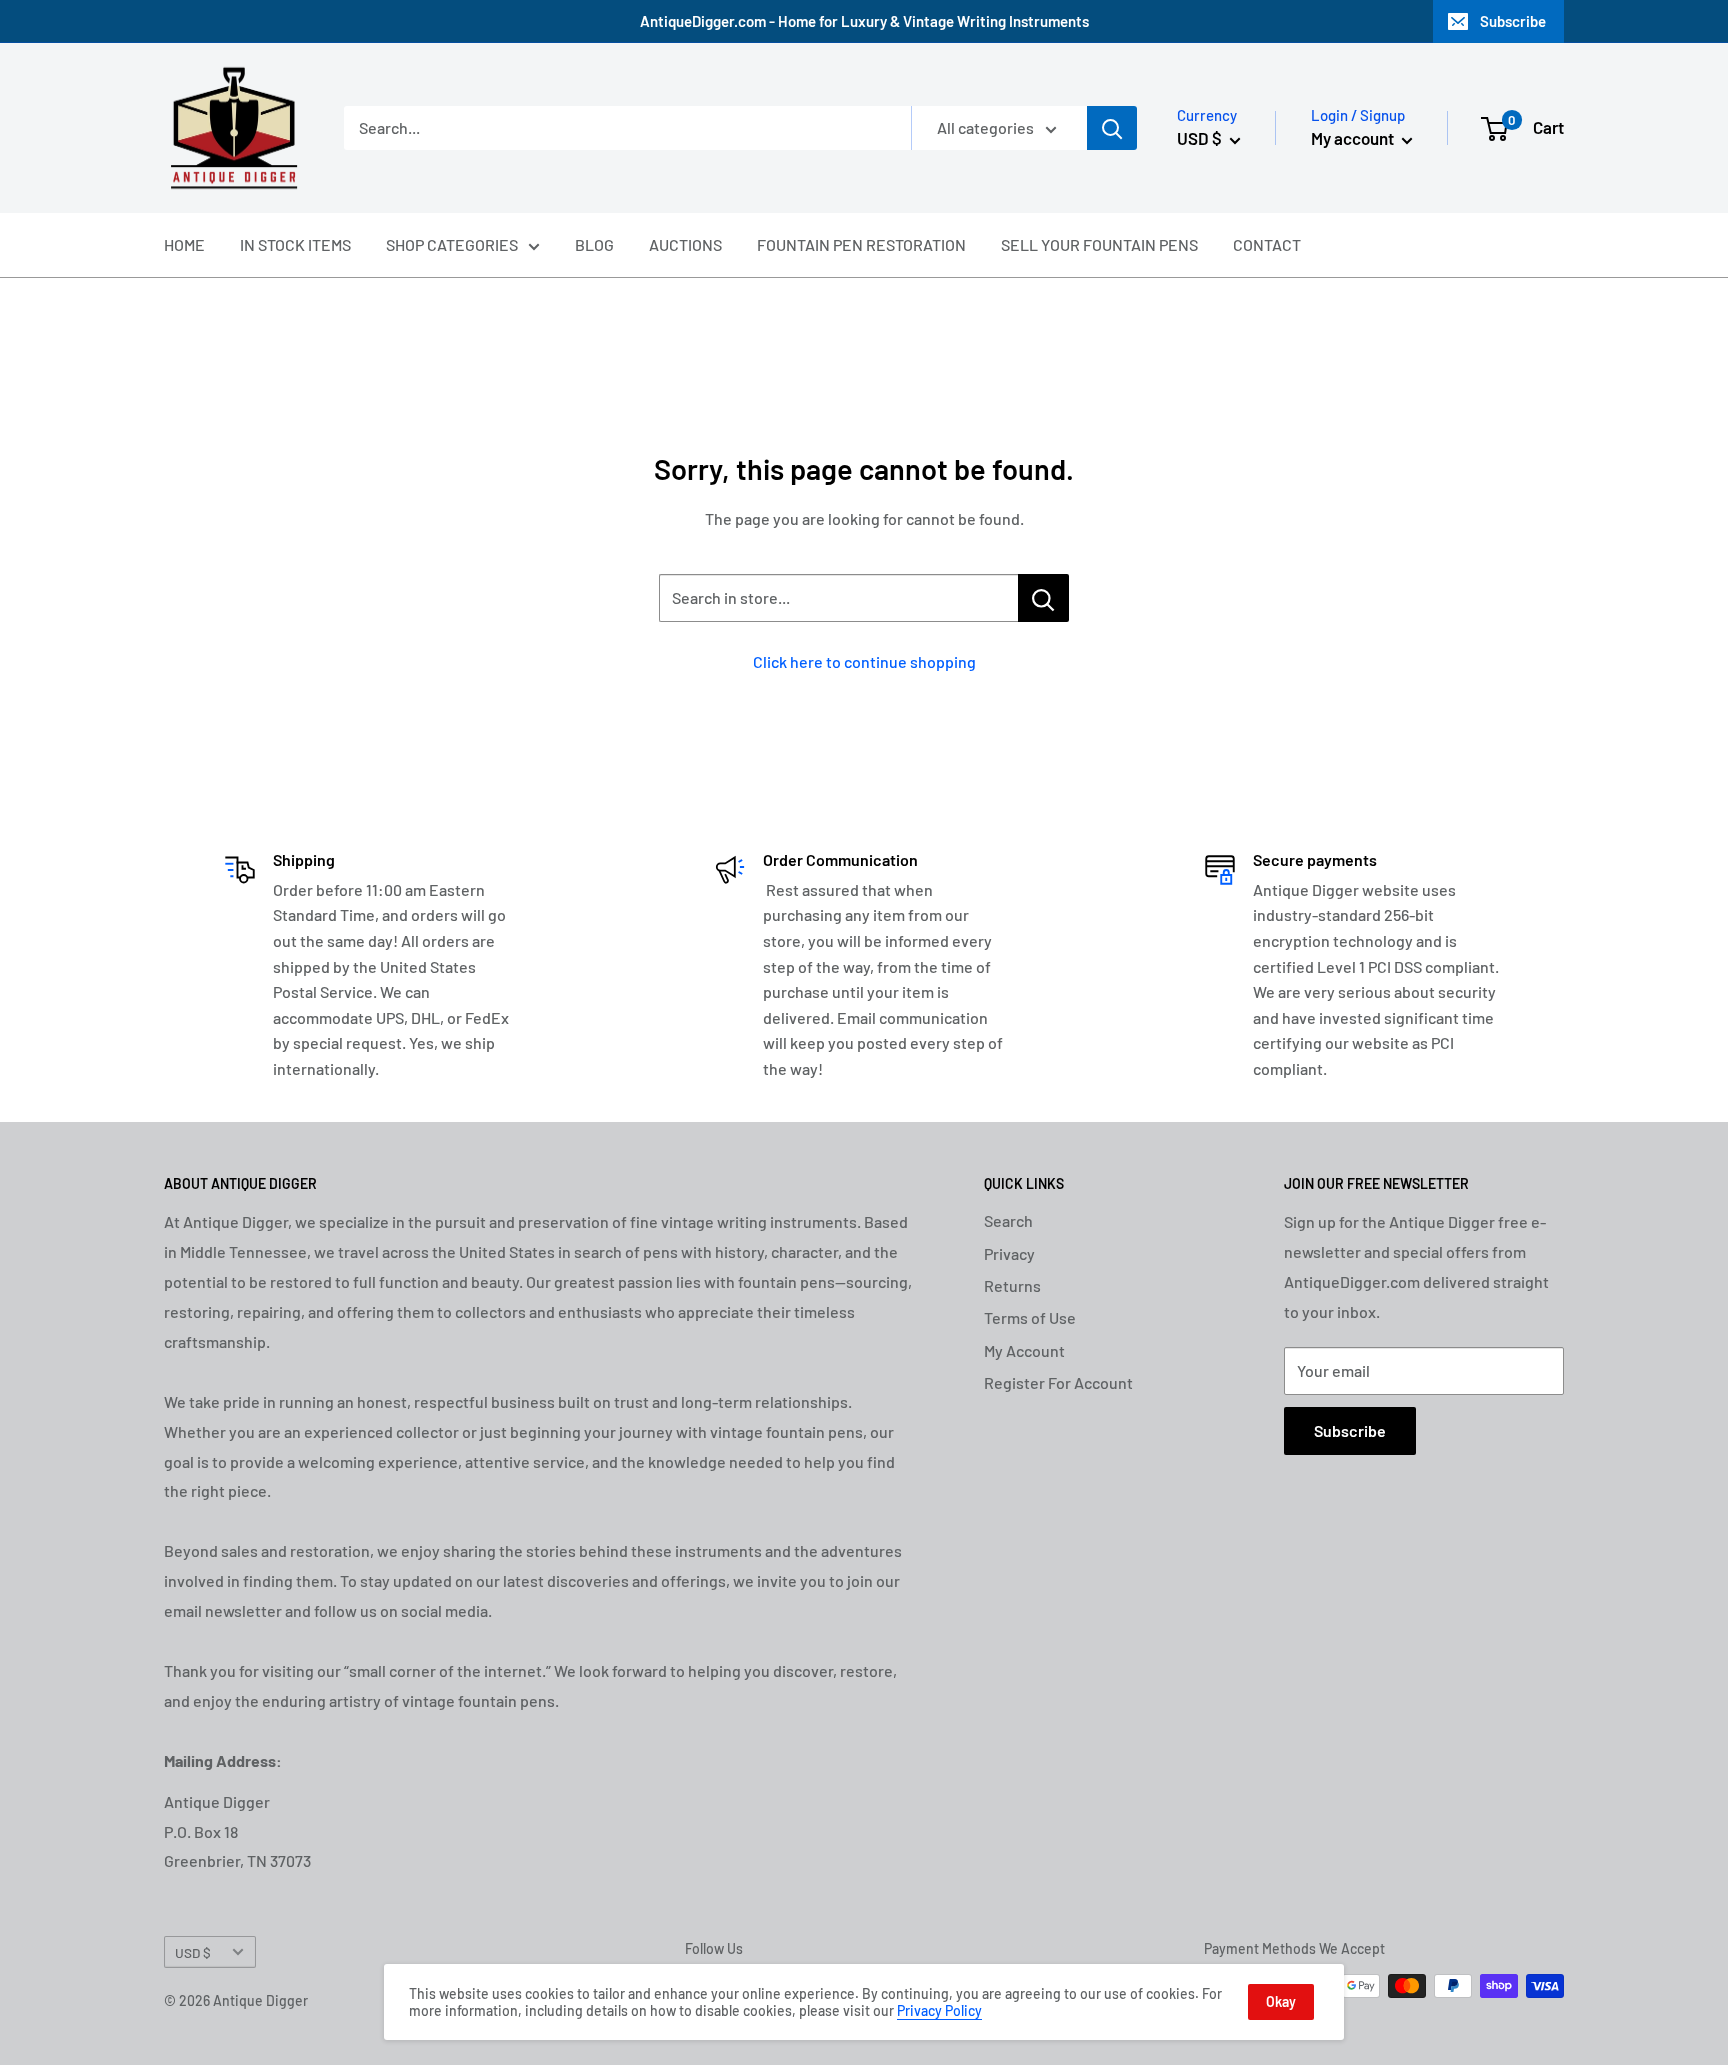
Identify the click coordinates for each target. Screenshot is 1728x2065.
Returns (1012, 1285)
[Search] (1112, 128)
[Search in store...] (1043, 598)
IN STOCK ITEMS (295, 244)
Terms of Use (1030, 1317)
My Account (1024, 1350)
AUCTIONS (685, 244)
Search (1008, 1220)
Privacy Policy (939, 2010)
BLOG (594, 244)
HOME (184, 244)
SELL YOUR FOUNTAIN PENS (1099, 244)
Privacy (1009, 1253)
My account (1354, 138)
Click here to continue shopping (864, 661)
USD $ (193, 1952)
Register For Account (1058, 1382)
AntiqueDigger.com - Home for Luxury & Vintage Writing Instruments (864, 21)
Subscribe (1513, 21)
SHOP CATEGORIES (452, 244)
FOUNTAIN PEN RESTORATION (861, 244)
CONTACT (1267, 244)
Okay (1281, 2001)
